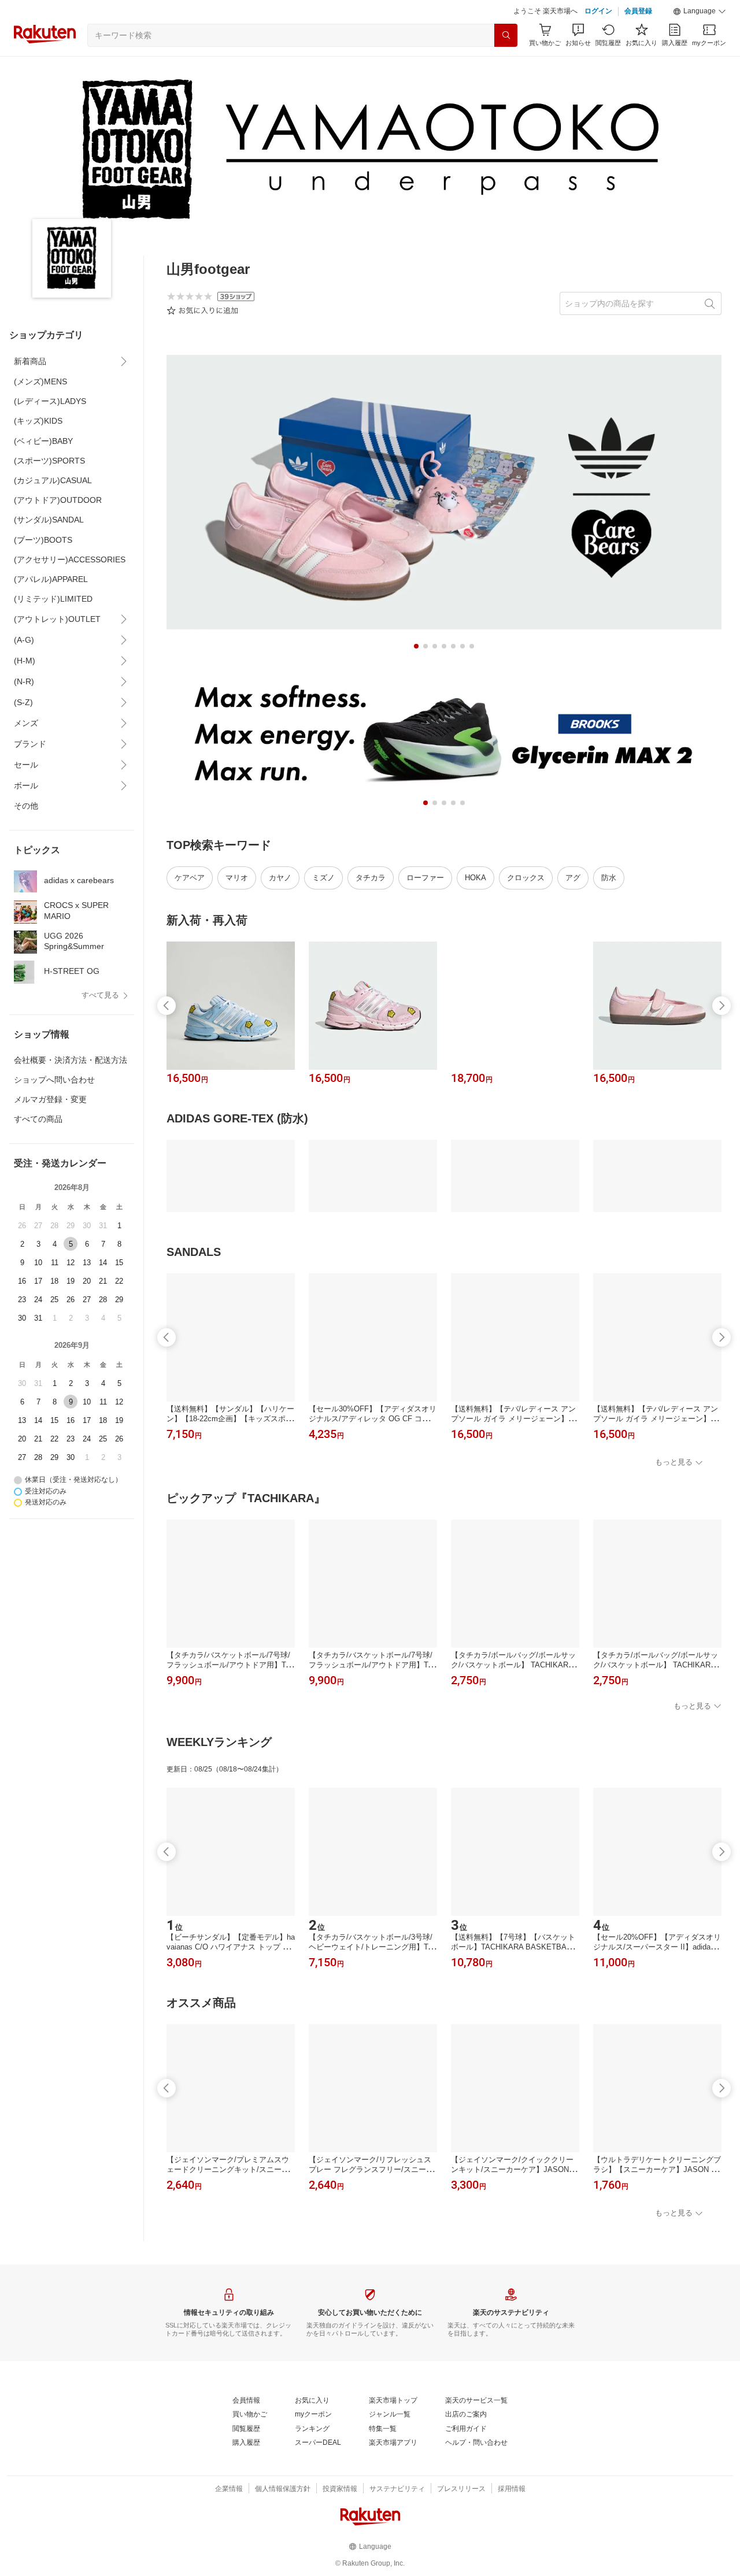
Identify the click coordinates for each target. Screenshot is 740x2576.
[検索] (506, 35)
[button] (700, 12)
